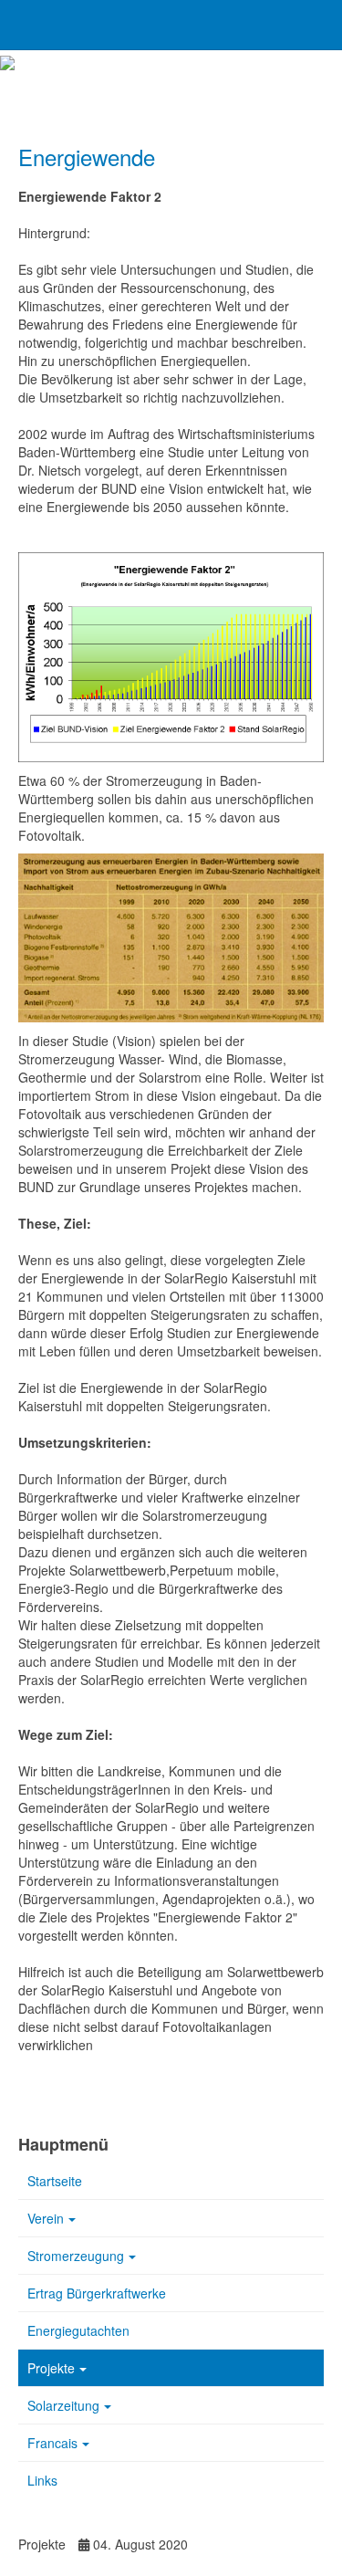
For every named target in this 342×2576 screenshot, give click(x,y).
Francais (52, 2443)
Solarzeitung (63, 2405)
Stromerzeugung (76, 2256)
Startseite (55, 2181)
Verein (46, 2218)
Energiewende (87, 157)
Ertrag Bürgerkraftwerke (97, 2293)
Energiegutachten (78, 2330)
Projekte (51, 2368)
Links (42, 2480)
